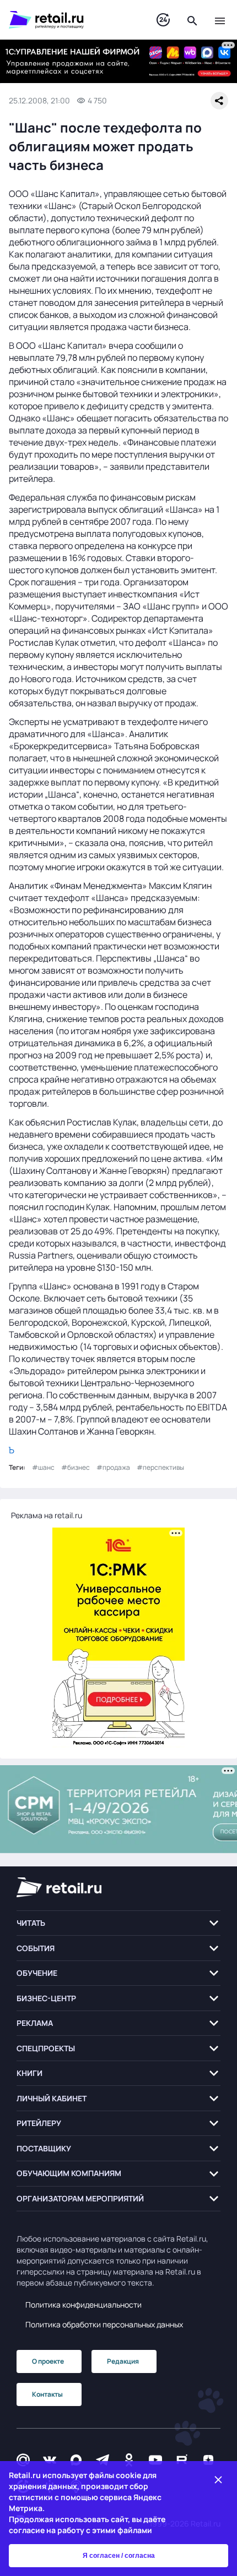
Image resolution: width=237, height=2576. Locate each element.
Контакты (47, 2394)
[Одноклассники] (129, 2460)
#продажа (113, 1467)
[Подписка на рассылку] (23, 2460)
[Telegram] (103, 2460)
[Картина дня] (163, 20)
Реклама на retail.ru (47, 1515)
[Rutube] (182, 2460)
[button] (118, 1923)
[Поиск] (192, 20)
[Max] (76, 2460)
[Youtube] (155, 2460)
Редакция (123, 2361)
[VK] (50, 2460)
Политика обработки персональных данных (104, 2324)
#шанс (43, 1467)
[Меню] (220, 20)
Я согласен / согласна (119, 2556)
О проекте (48, 2361)
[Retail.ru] (72, 20)
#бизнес (76, 1467)
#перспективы (160, 1467)
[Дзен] (208, 2460)
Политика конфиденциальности (84, 2305)
